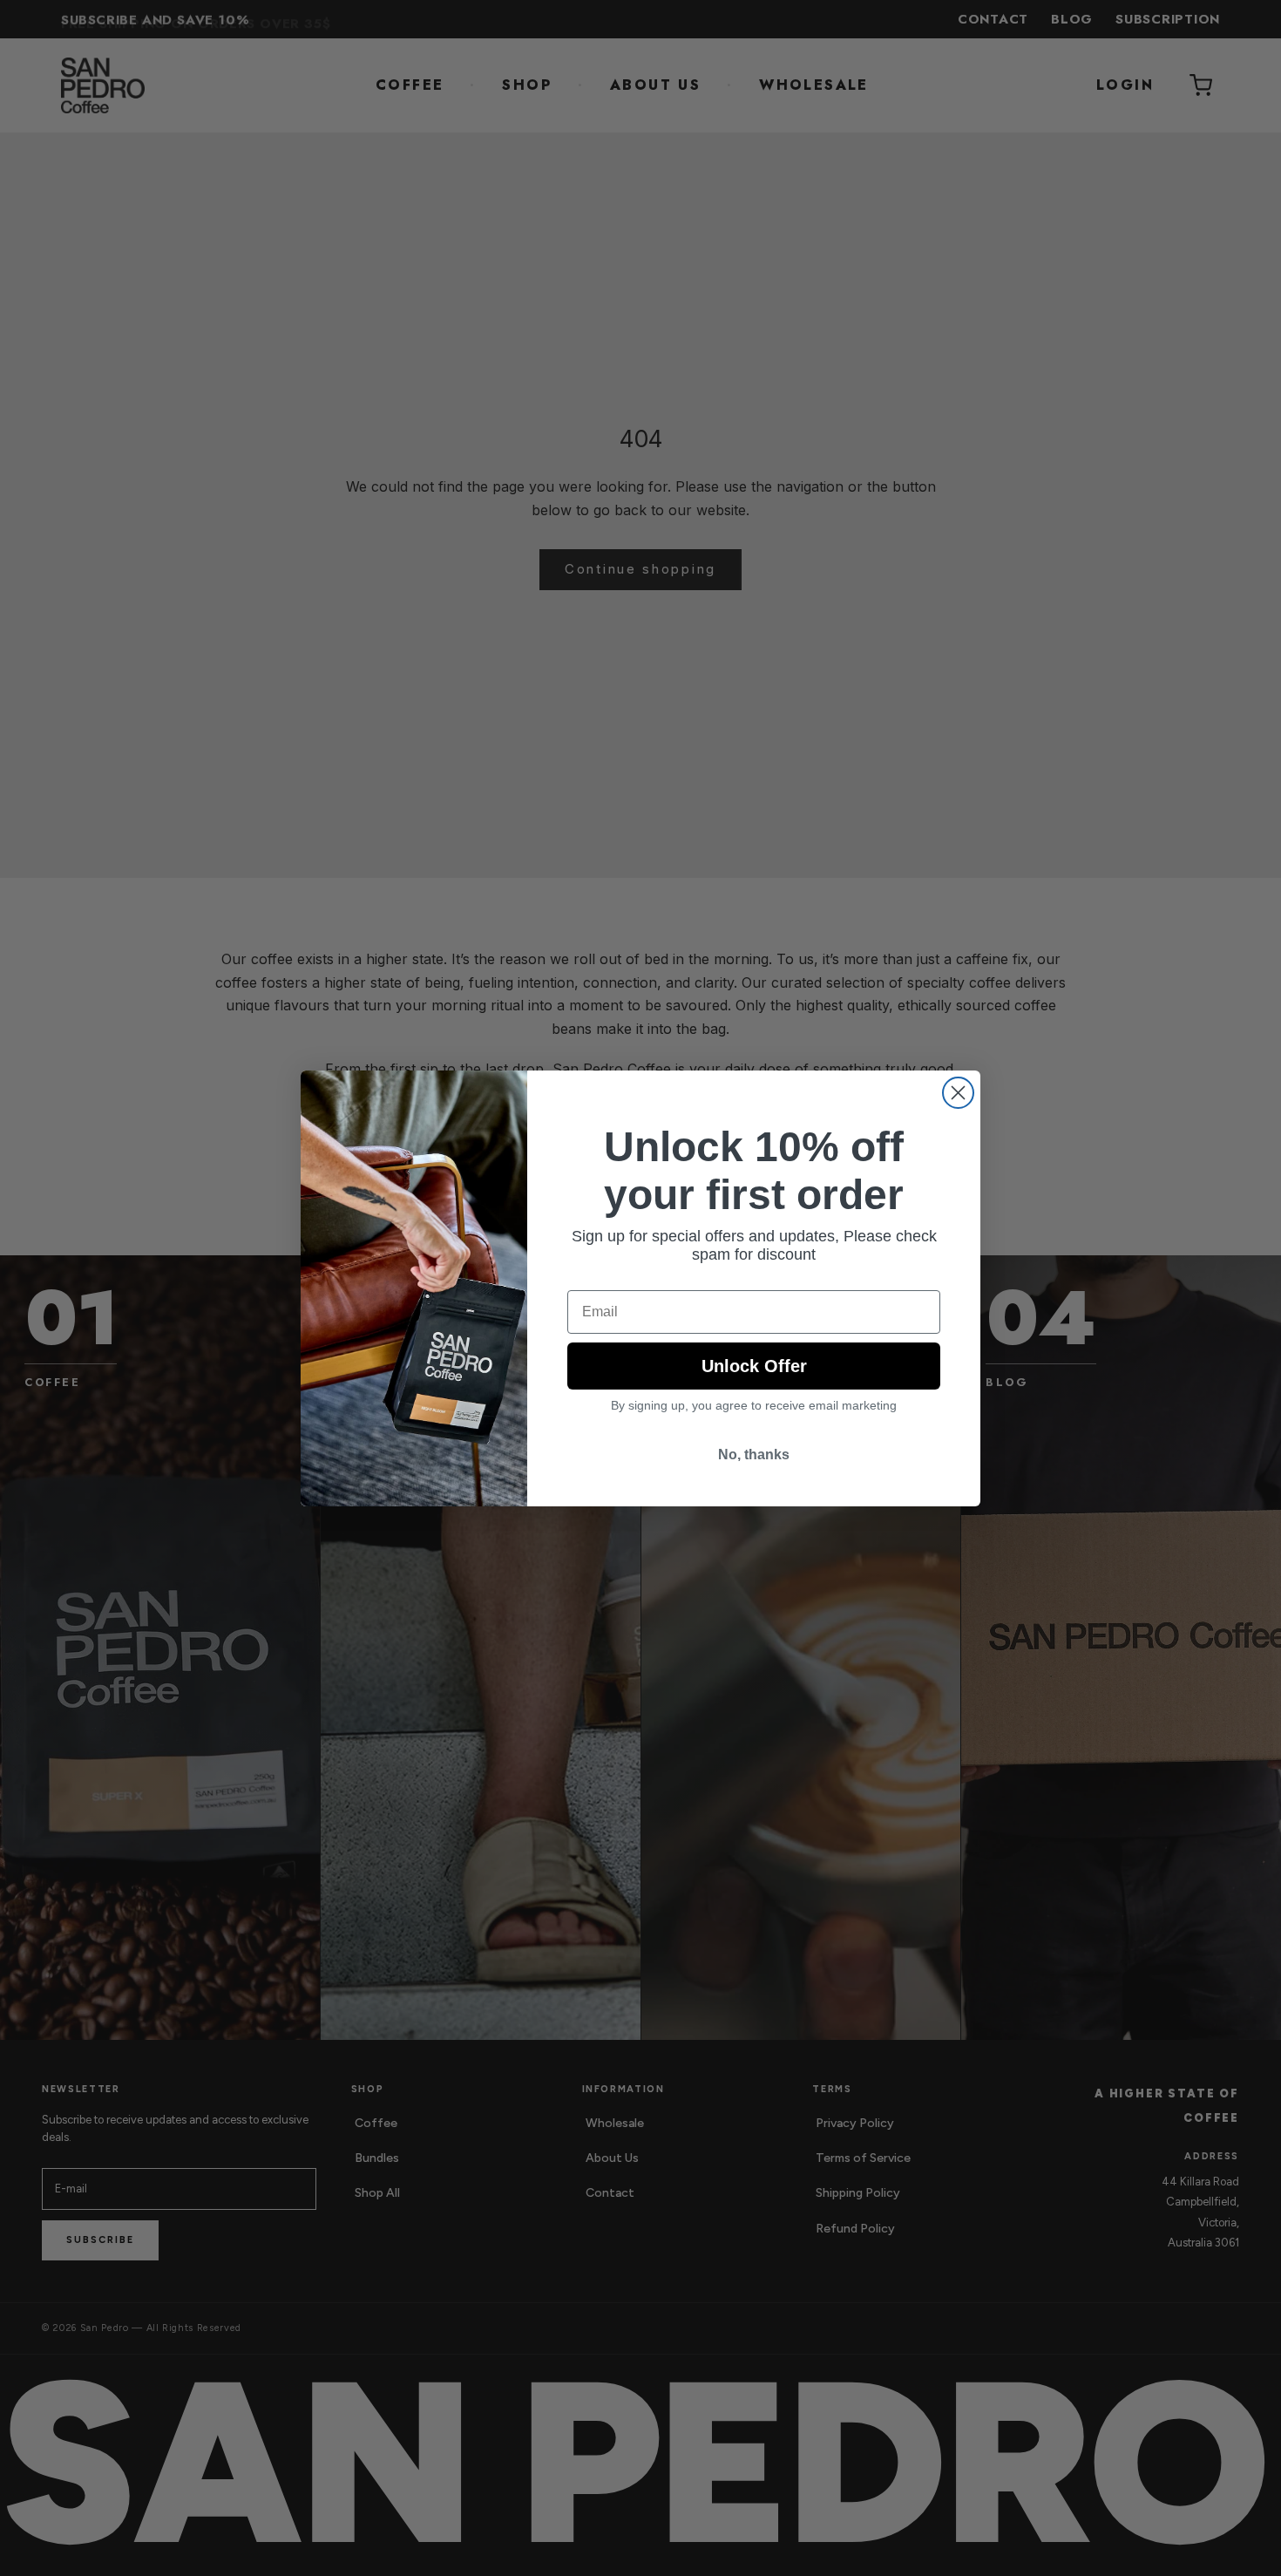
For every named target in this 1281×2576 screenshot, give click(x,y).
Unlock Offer (754, 1366)
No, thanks (754, 1455)
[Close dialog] (958, 1093)
